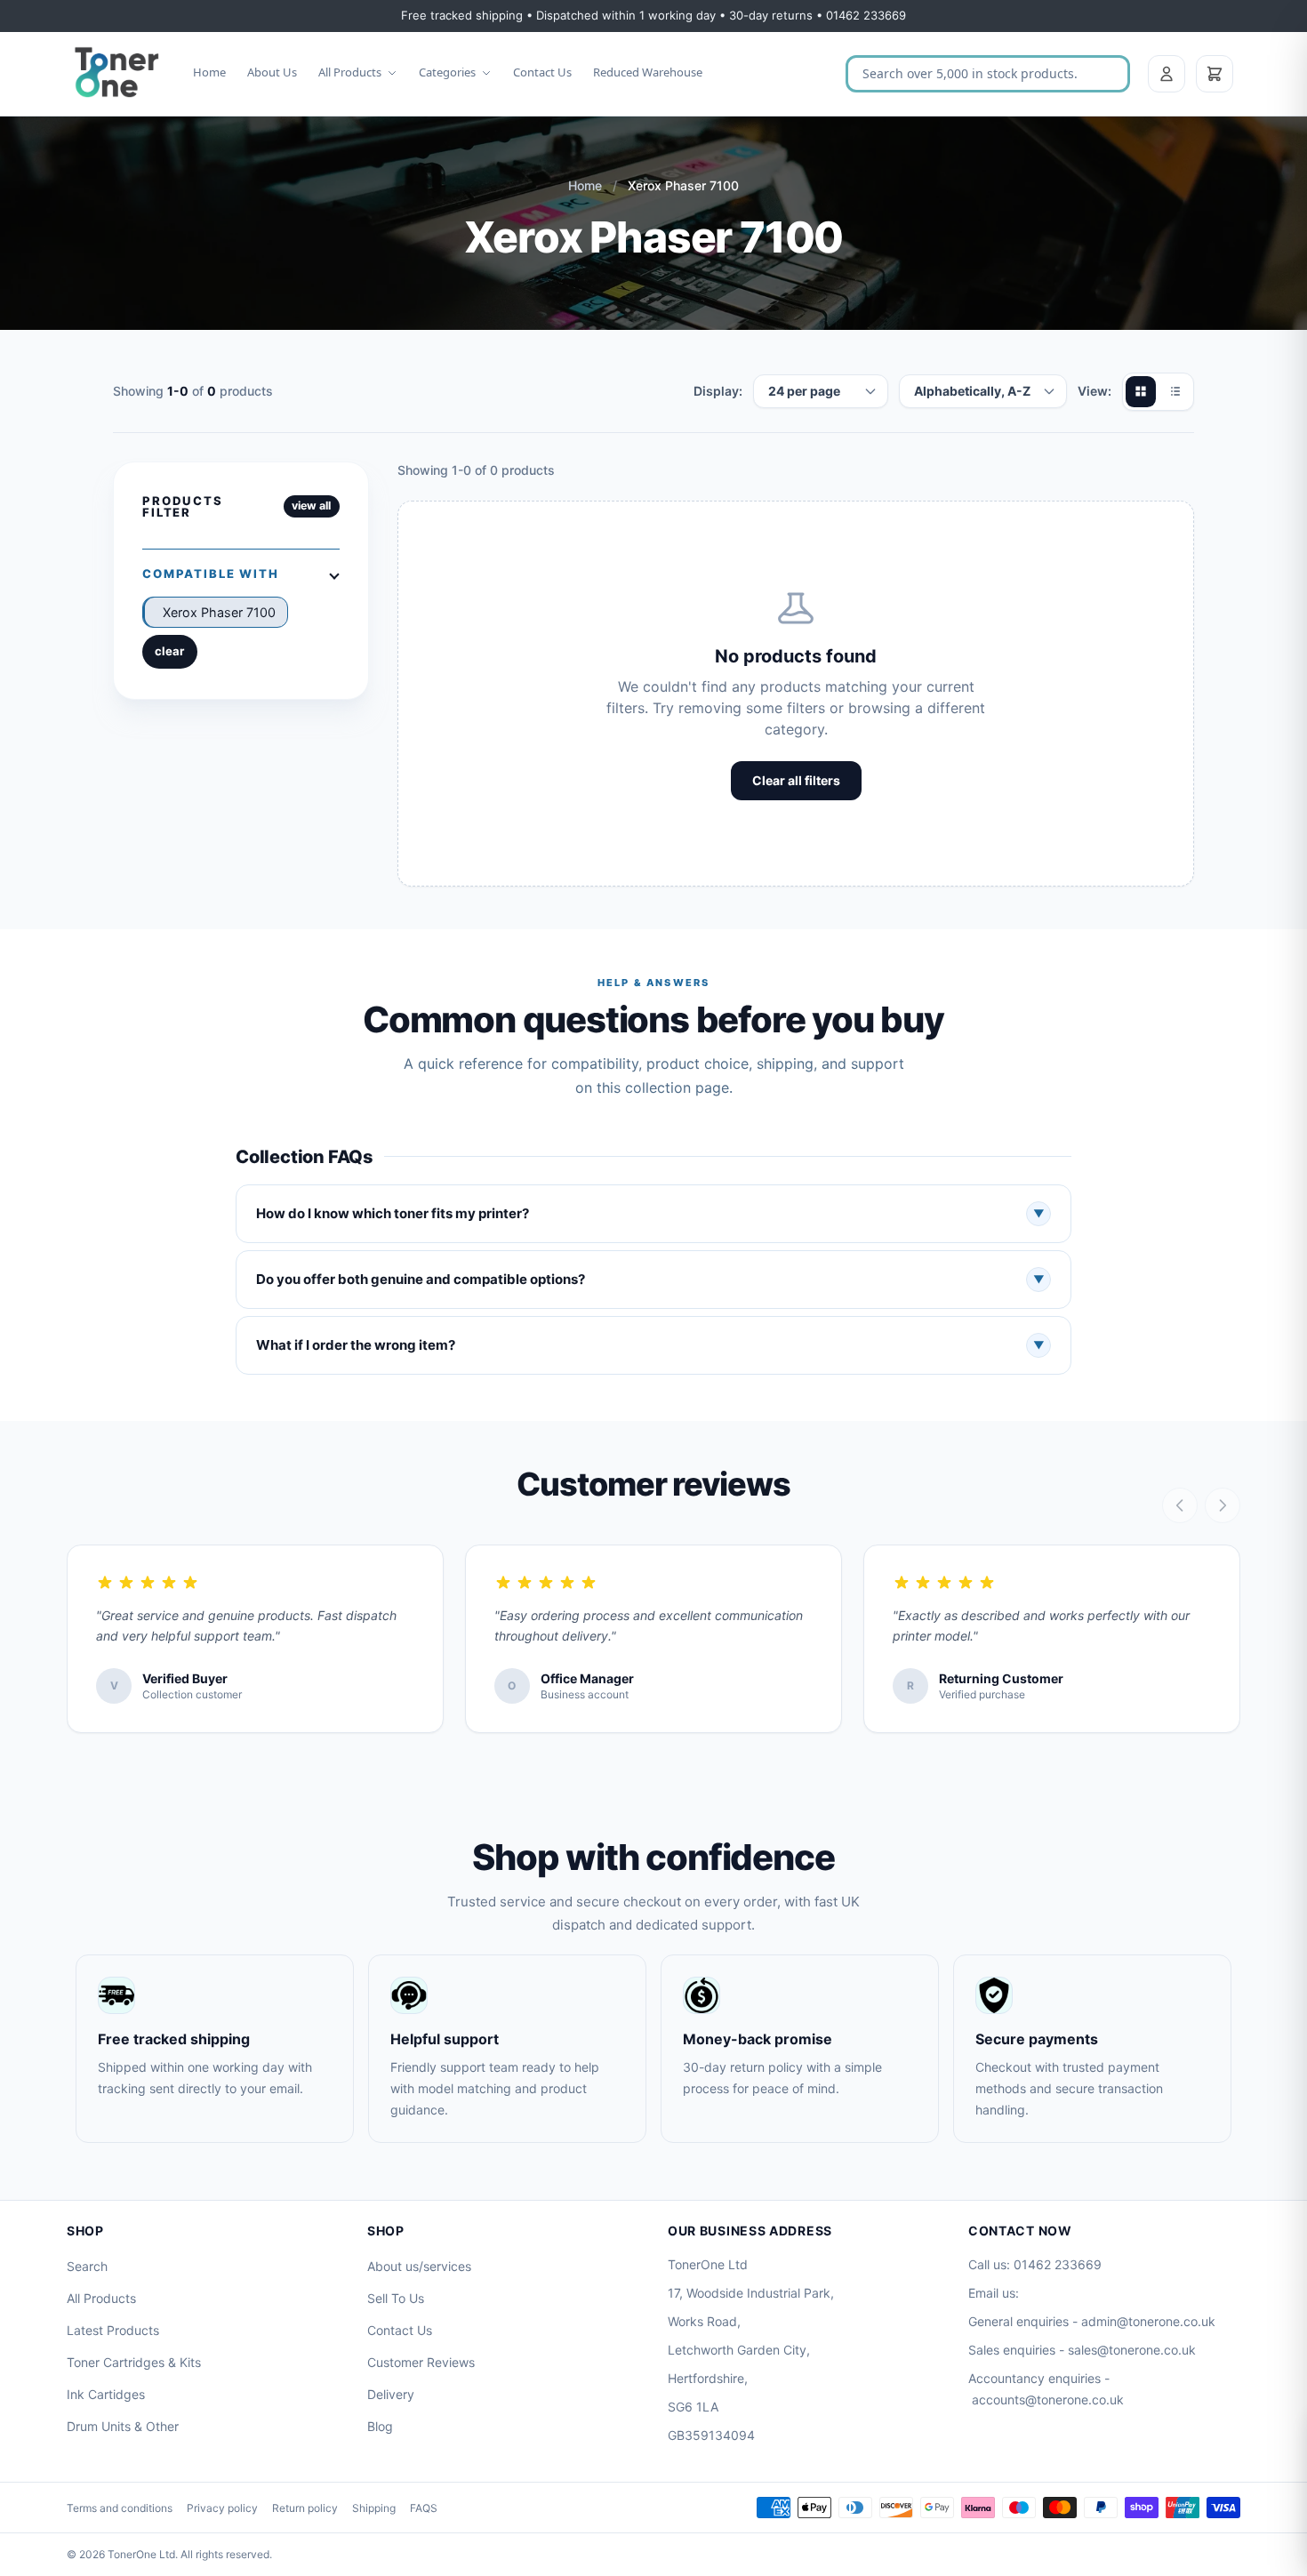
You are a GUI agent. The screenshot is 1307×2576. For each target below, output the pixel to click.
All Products (350, 72)
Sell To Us (396, 2298)
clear (169, 651)
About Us (272, 72)
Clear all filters (796, 780)
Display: (718, 391)
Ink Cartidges (106, 2394)
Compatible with (211, 574)
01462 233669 (1058, 2264)
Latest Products (113, 2330)
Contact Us (542, 72)
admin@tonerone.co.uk (1148, 2321)
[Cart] (1215, 74)
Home (209, 72)
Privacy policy (222, 2508)
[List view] (1175, 391)
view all (311, 506)
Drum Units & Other (123, 2426)
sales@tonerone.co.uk (1132, 2350)
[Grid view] (1141, 391)
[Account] (1167, 74)
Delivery (391, 2394)
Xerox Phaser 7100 (219, 612)
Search (87, 2266)
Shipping (374, 2508)
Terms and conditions (120, 2508)
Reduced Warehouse (648, 72)
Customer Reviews (421, 2362)
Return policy (305, 2508)
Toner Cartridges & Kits (134, 2362)
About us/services (419, 2266)
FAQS (424, 2508)
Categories (447, 72)
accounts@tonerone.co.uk (1048, 2399)
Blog (380, 2426)
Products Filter (183, 506)
